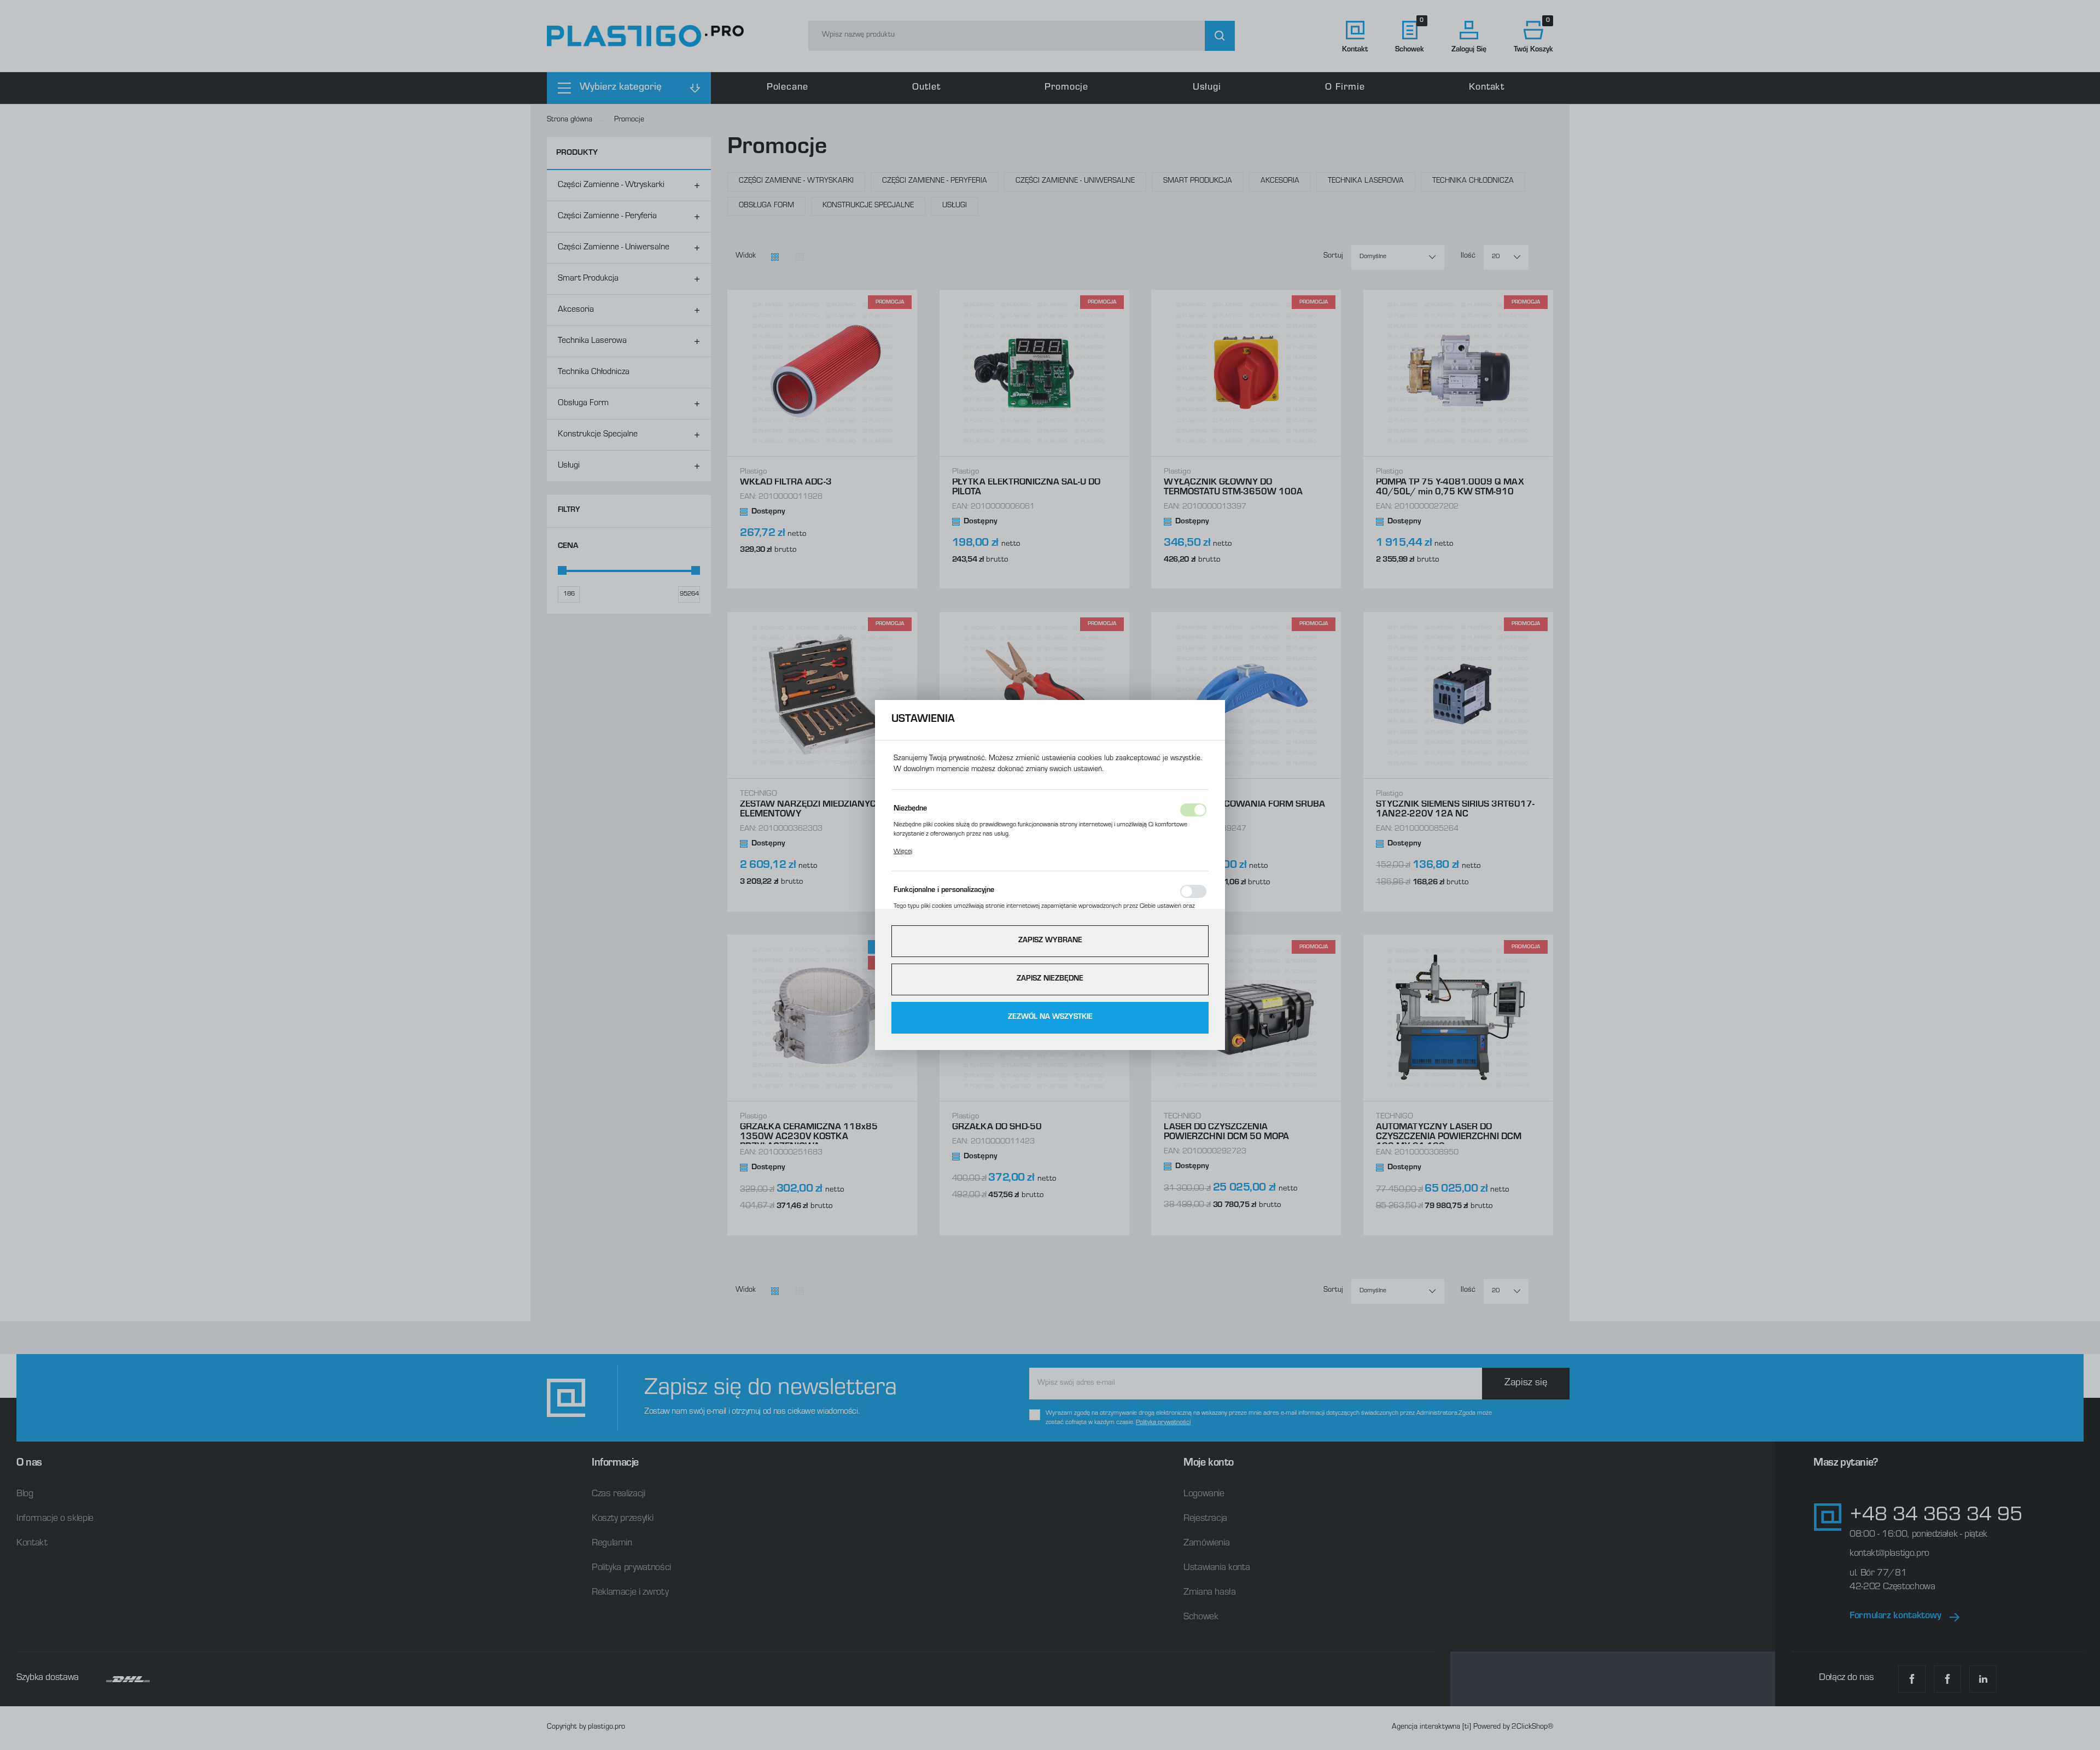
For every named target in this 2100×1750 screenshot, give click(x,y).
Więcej (903, 852)
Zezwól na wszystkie (1050, 1018)
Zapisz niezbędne (1050, 979)
